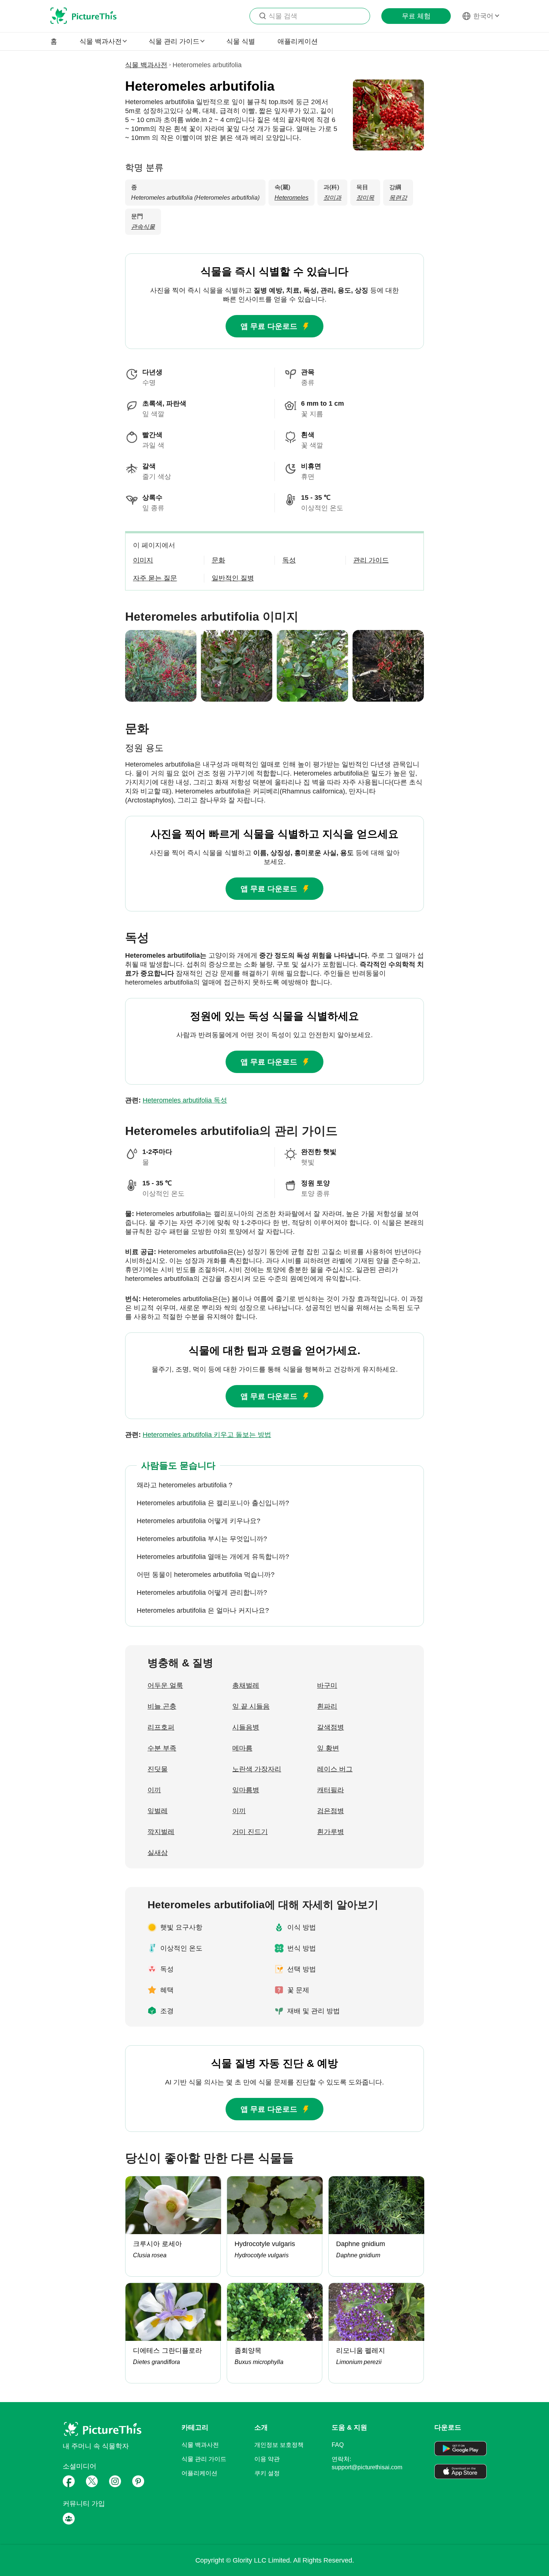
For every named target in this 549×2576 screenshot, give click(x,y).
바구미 (327, 1685)
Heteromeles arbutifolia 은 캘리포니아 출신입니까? (213, 1503)
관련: (176, 1100)
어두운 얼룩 (165, 1685)
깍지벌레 (161, 1832)
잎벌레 (158, 1811)
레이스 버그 (335, 1769)
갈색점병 (331, 1727)
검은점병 (331, 1811)
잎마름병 (246, 1790)
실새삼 (158, 1853)
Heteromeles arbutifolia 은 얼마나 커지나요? (203, 1610)
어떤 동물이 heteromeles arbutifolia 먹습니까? (206, 1575)
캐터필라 (331, 1790)
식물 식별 (241, 41)
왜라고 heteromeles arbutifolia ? (184, 1485)
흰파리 (327, 1706)
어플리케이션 (199, 2473)
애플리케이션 (298, 41)
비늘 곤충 (162, 1706)
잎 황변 (328, 1748)
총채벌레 (246, 1685)
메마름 (242, 1748)
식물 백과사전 (146, 65)
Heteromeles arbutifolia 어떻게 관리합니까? (202, 1593)
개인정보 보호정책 (279, 2445)
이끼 (154, 1790)
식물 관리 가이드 (204, 2459)
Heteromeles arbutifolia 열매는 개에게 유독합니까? (213, 1557)
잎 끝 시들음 (251, 1706)
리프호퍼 (161, 1727)
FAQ (338, 2445)
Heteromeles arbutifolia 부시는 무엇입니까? (202, 1539)
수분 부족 (162, 1748)
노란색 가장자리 (257, 1769)
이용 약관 (267, 2459)
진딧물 (158, 1769)
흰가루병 (331, 1832)
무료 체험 (416, 16)
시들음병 (246, 1727)
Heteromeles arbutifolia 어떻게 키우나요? (198, 1521)
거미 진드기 (250, 1832)
